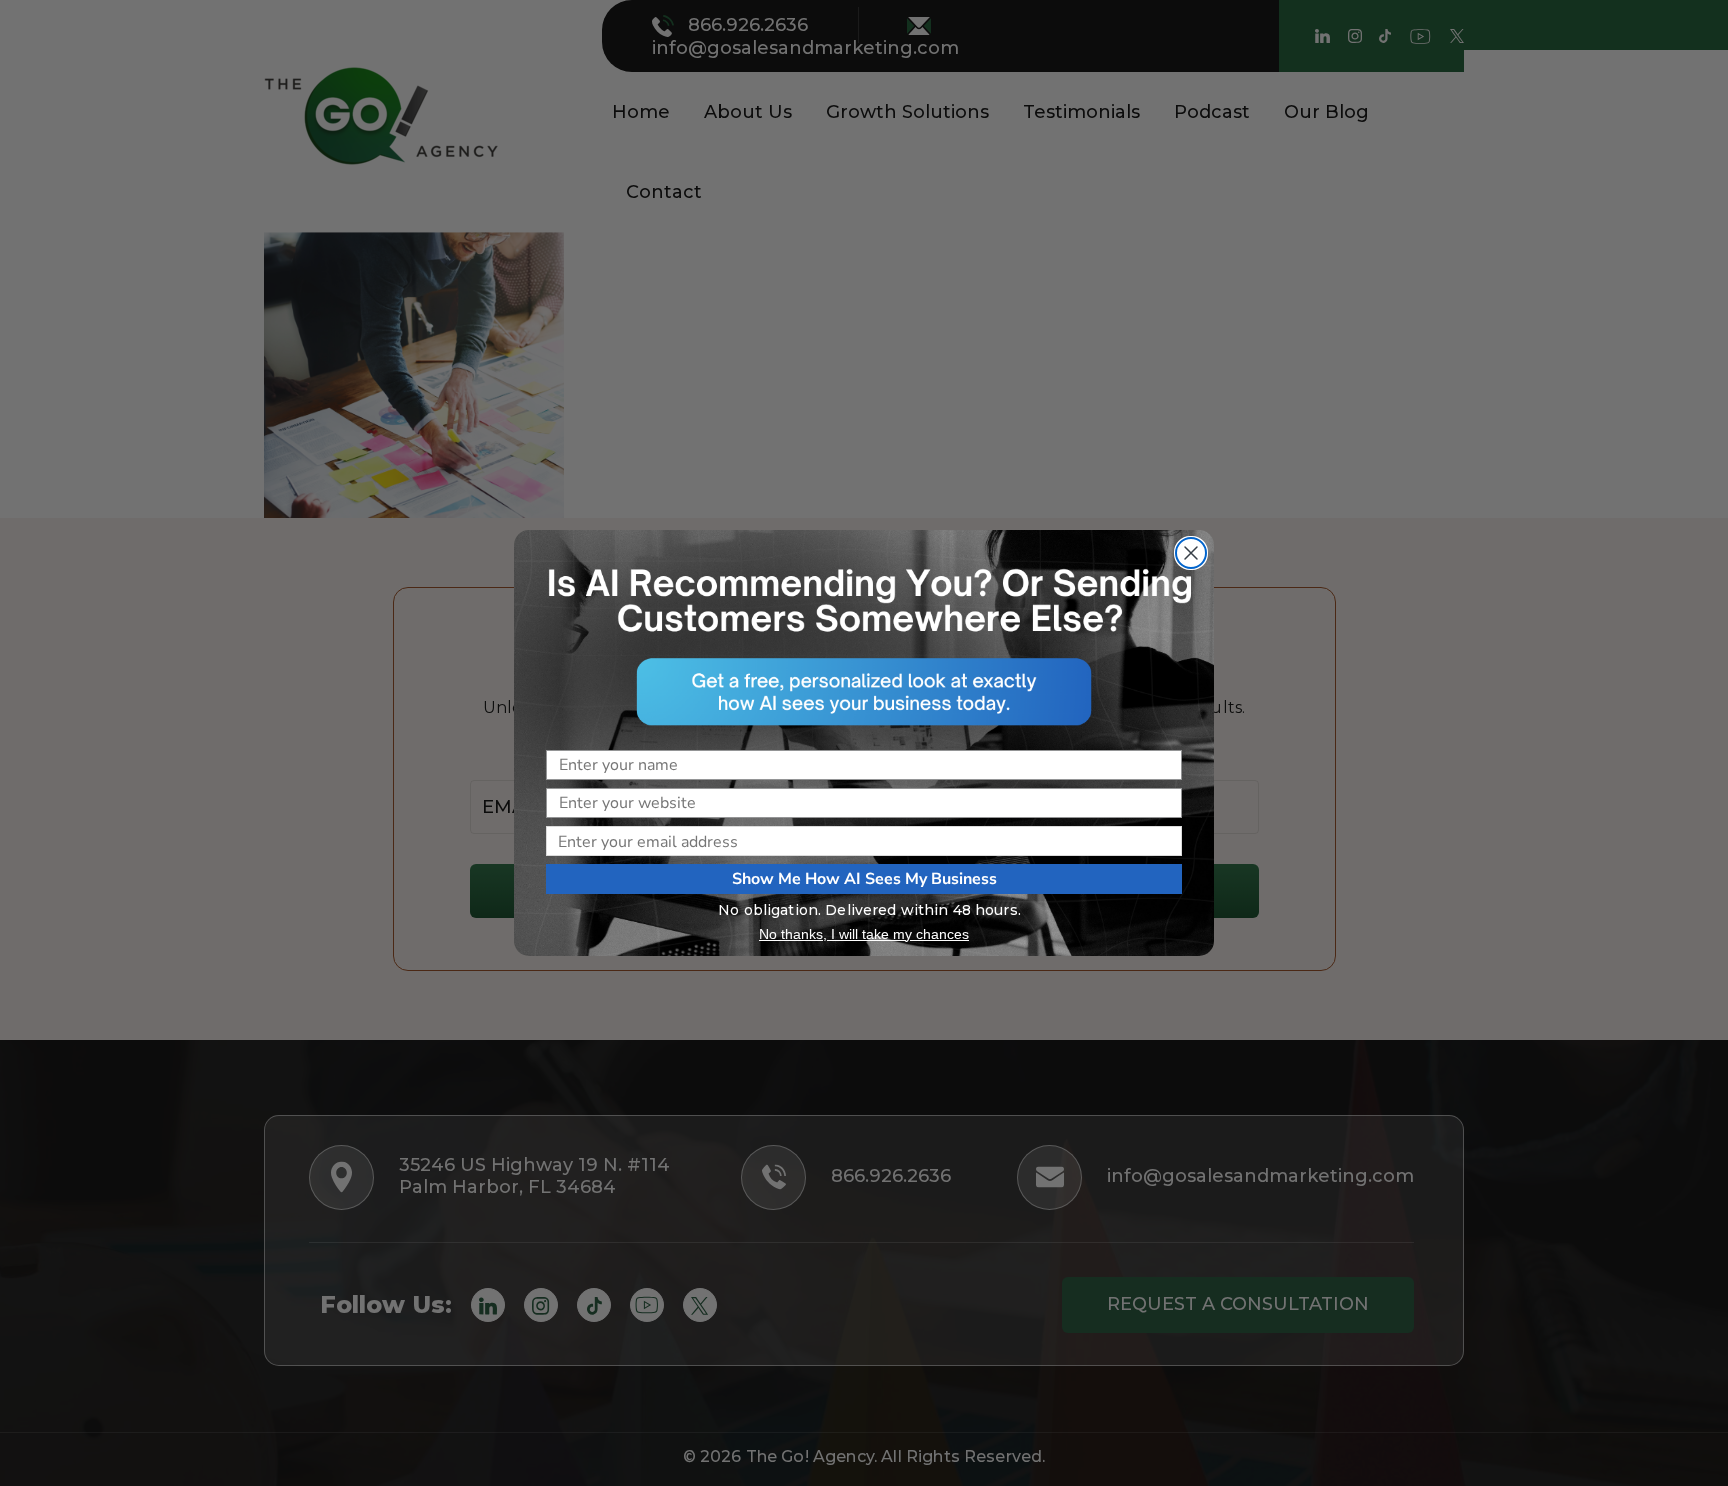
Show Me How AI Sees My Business (864, 879)
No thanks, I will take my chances (864, 934)
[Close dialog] (1191, 553)
